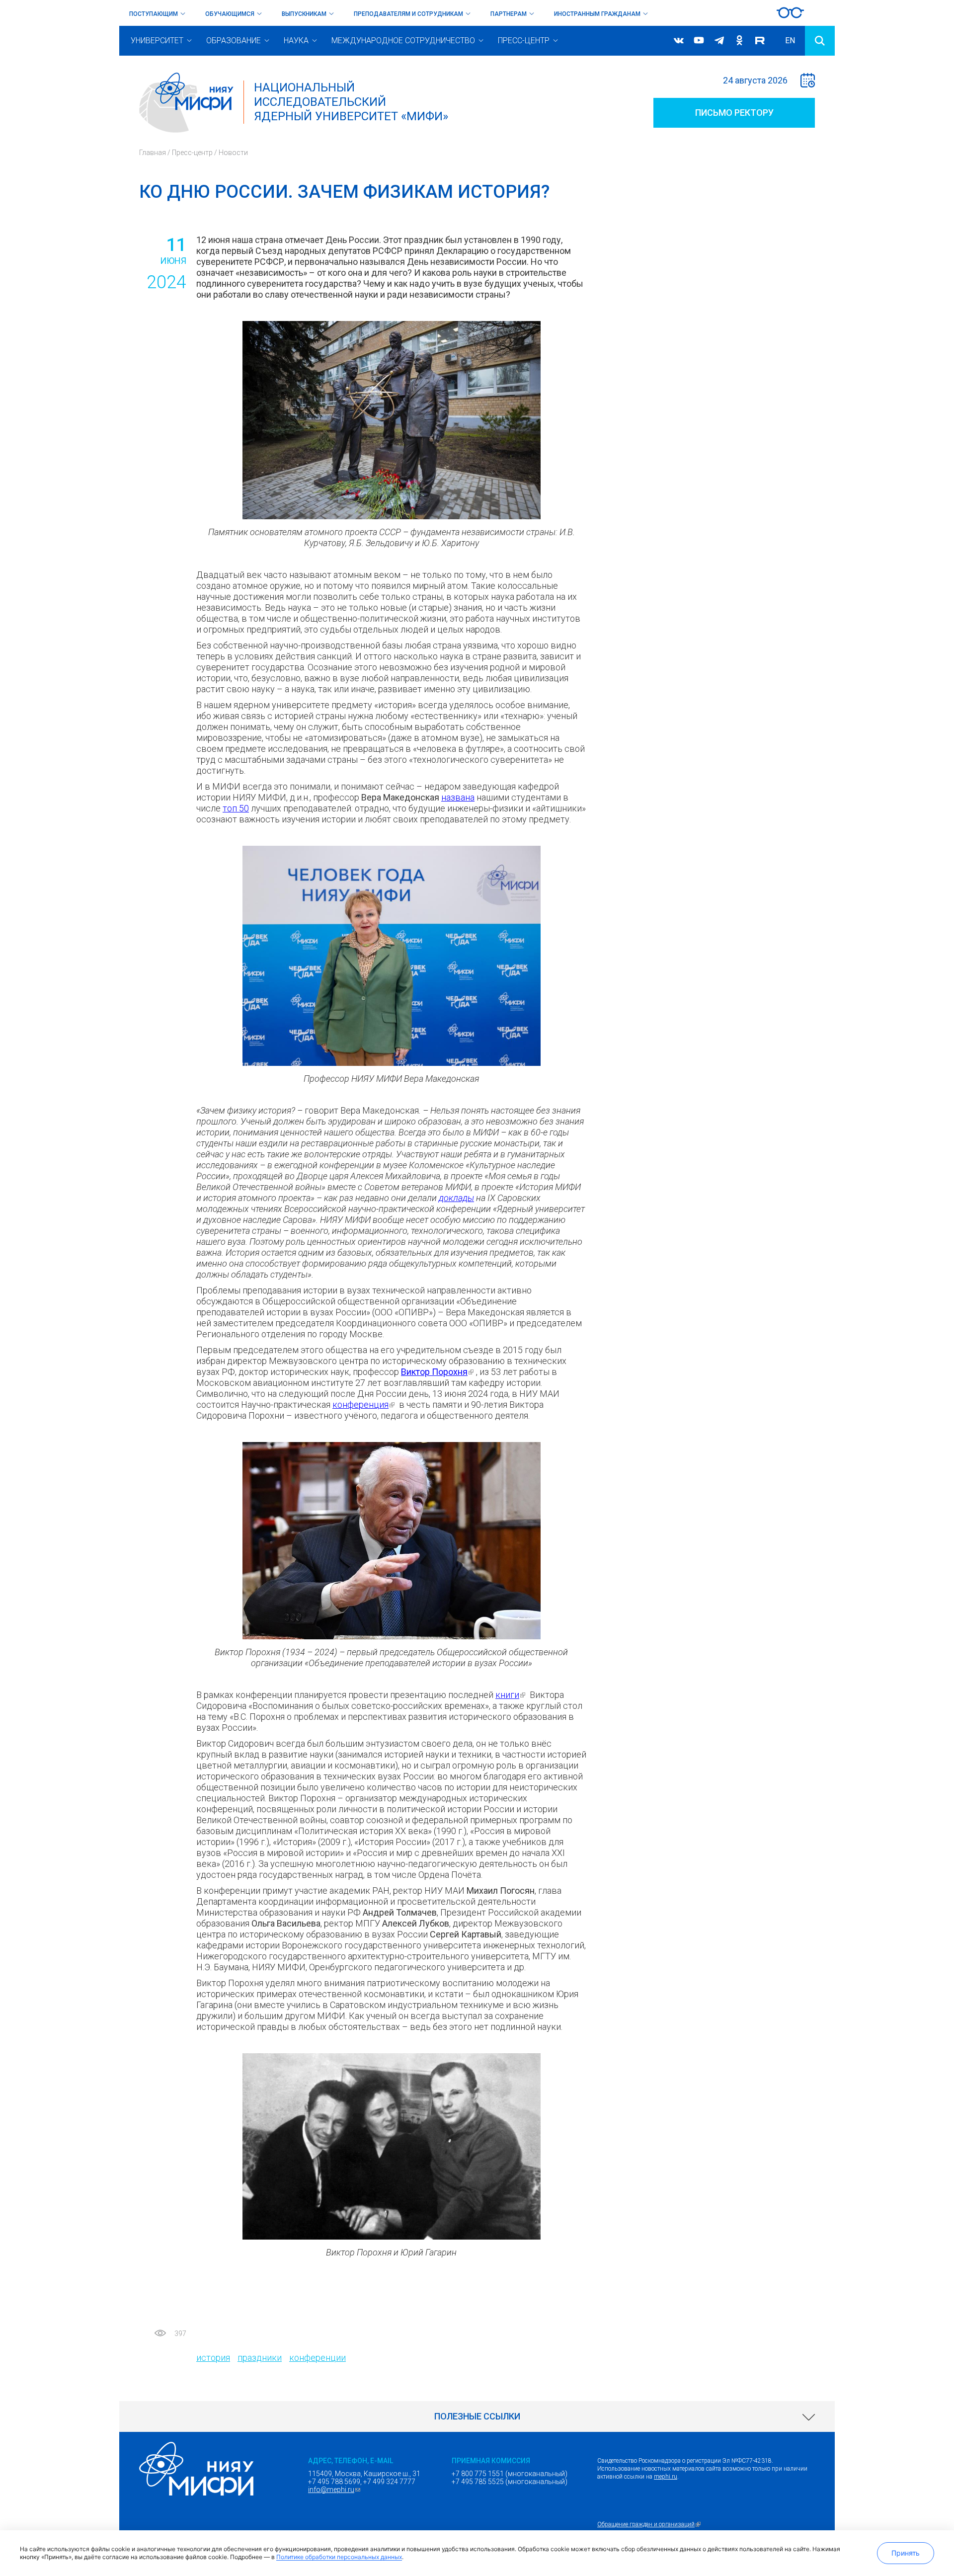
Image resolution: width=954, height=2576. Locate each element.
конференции (318, 2358)
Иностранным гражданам (597, 14)
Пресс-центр (524, 40)
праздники (260, 2358)
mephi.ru (666, 2477)
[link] (477, 2416)
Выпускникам (304, 14)
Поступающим (154, 14)
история (213, 2358)
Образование (234, 40)
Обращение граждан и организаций (650, 2524)
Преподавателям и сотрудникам (408, 14)
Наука (296, 40)
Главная (153, 153)
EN (790, 40)
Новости (233, 153)
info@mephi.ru (335, 2490)
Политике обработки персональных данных (339, 2557)
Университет (157, 40)
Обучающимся (230, 14)
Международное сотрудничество (403, 40)
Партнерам (509, 14)
